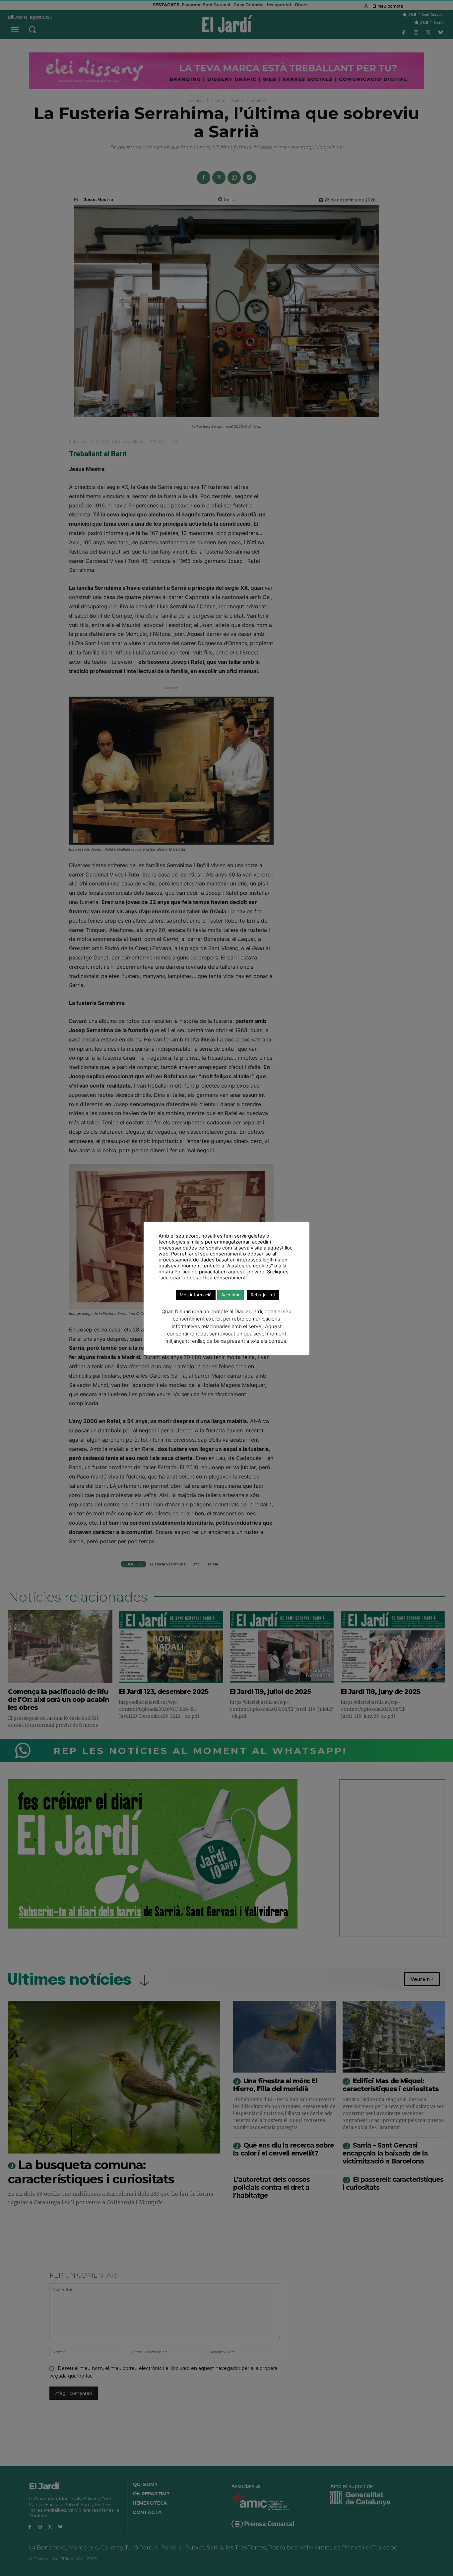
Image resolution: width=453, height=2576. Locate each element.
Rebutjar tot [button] (263, 1295)
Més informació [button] (196, 1295)
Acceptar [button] (230, 1295)
